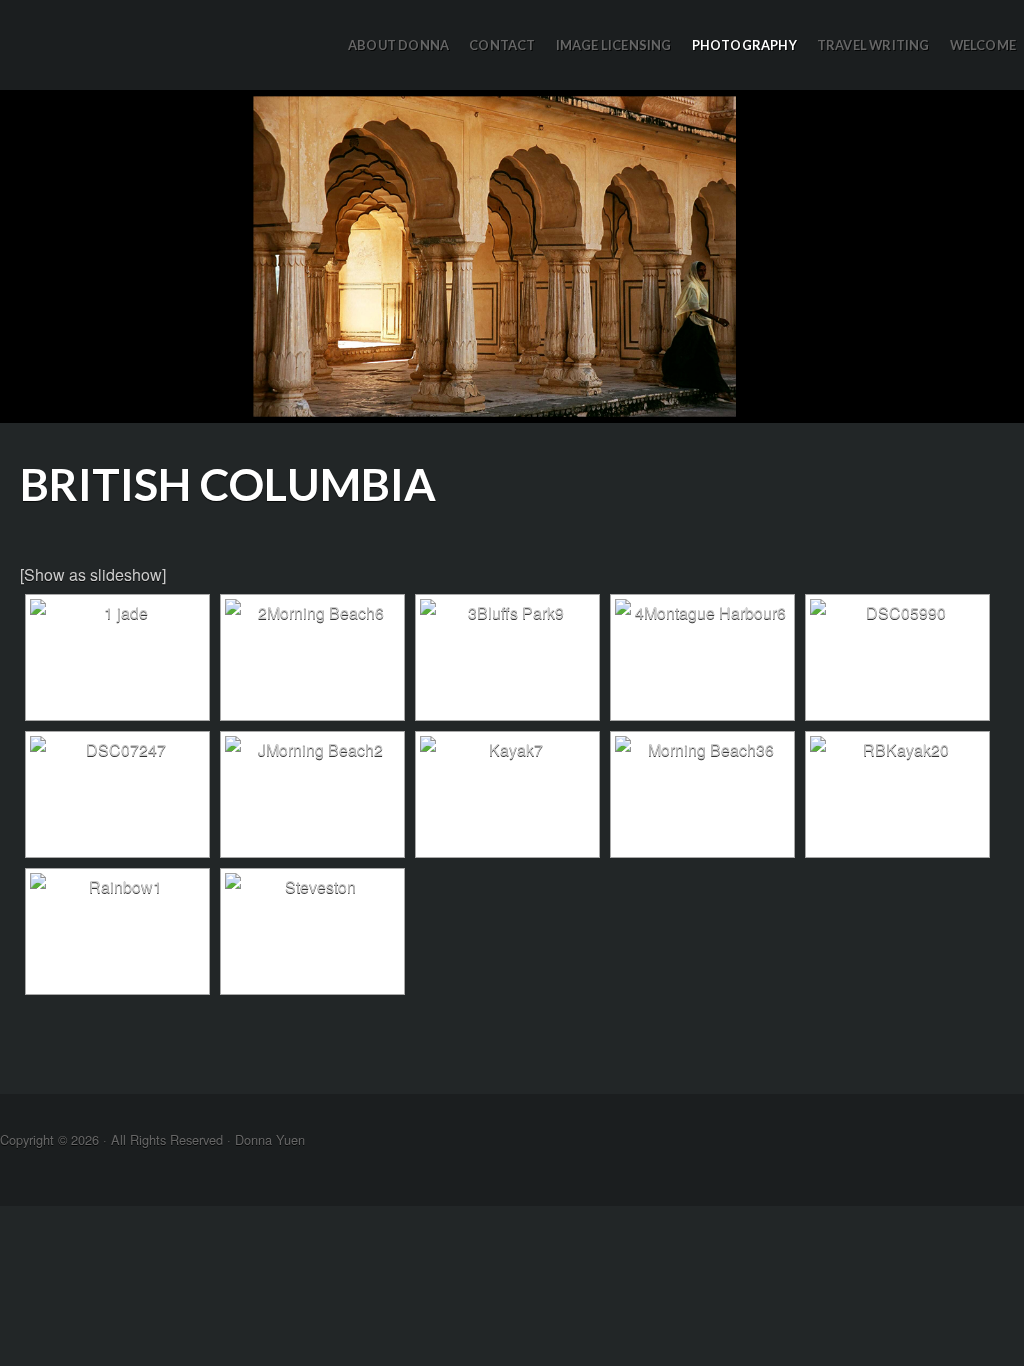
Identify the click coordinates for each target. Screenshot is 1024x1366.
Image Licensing (614, 45)
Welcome (983, 45)
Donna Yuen (512, 256)
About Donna (398, 45)
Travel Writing (873, 45)
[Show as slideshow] (93, 574)
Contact (502, 45)
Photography (744, 45)
